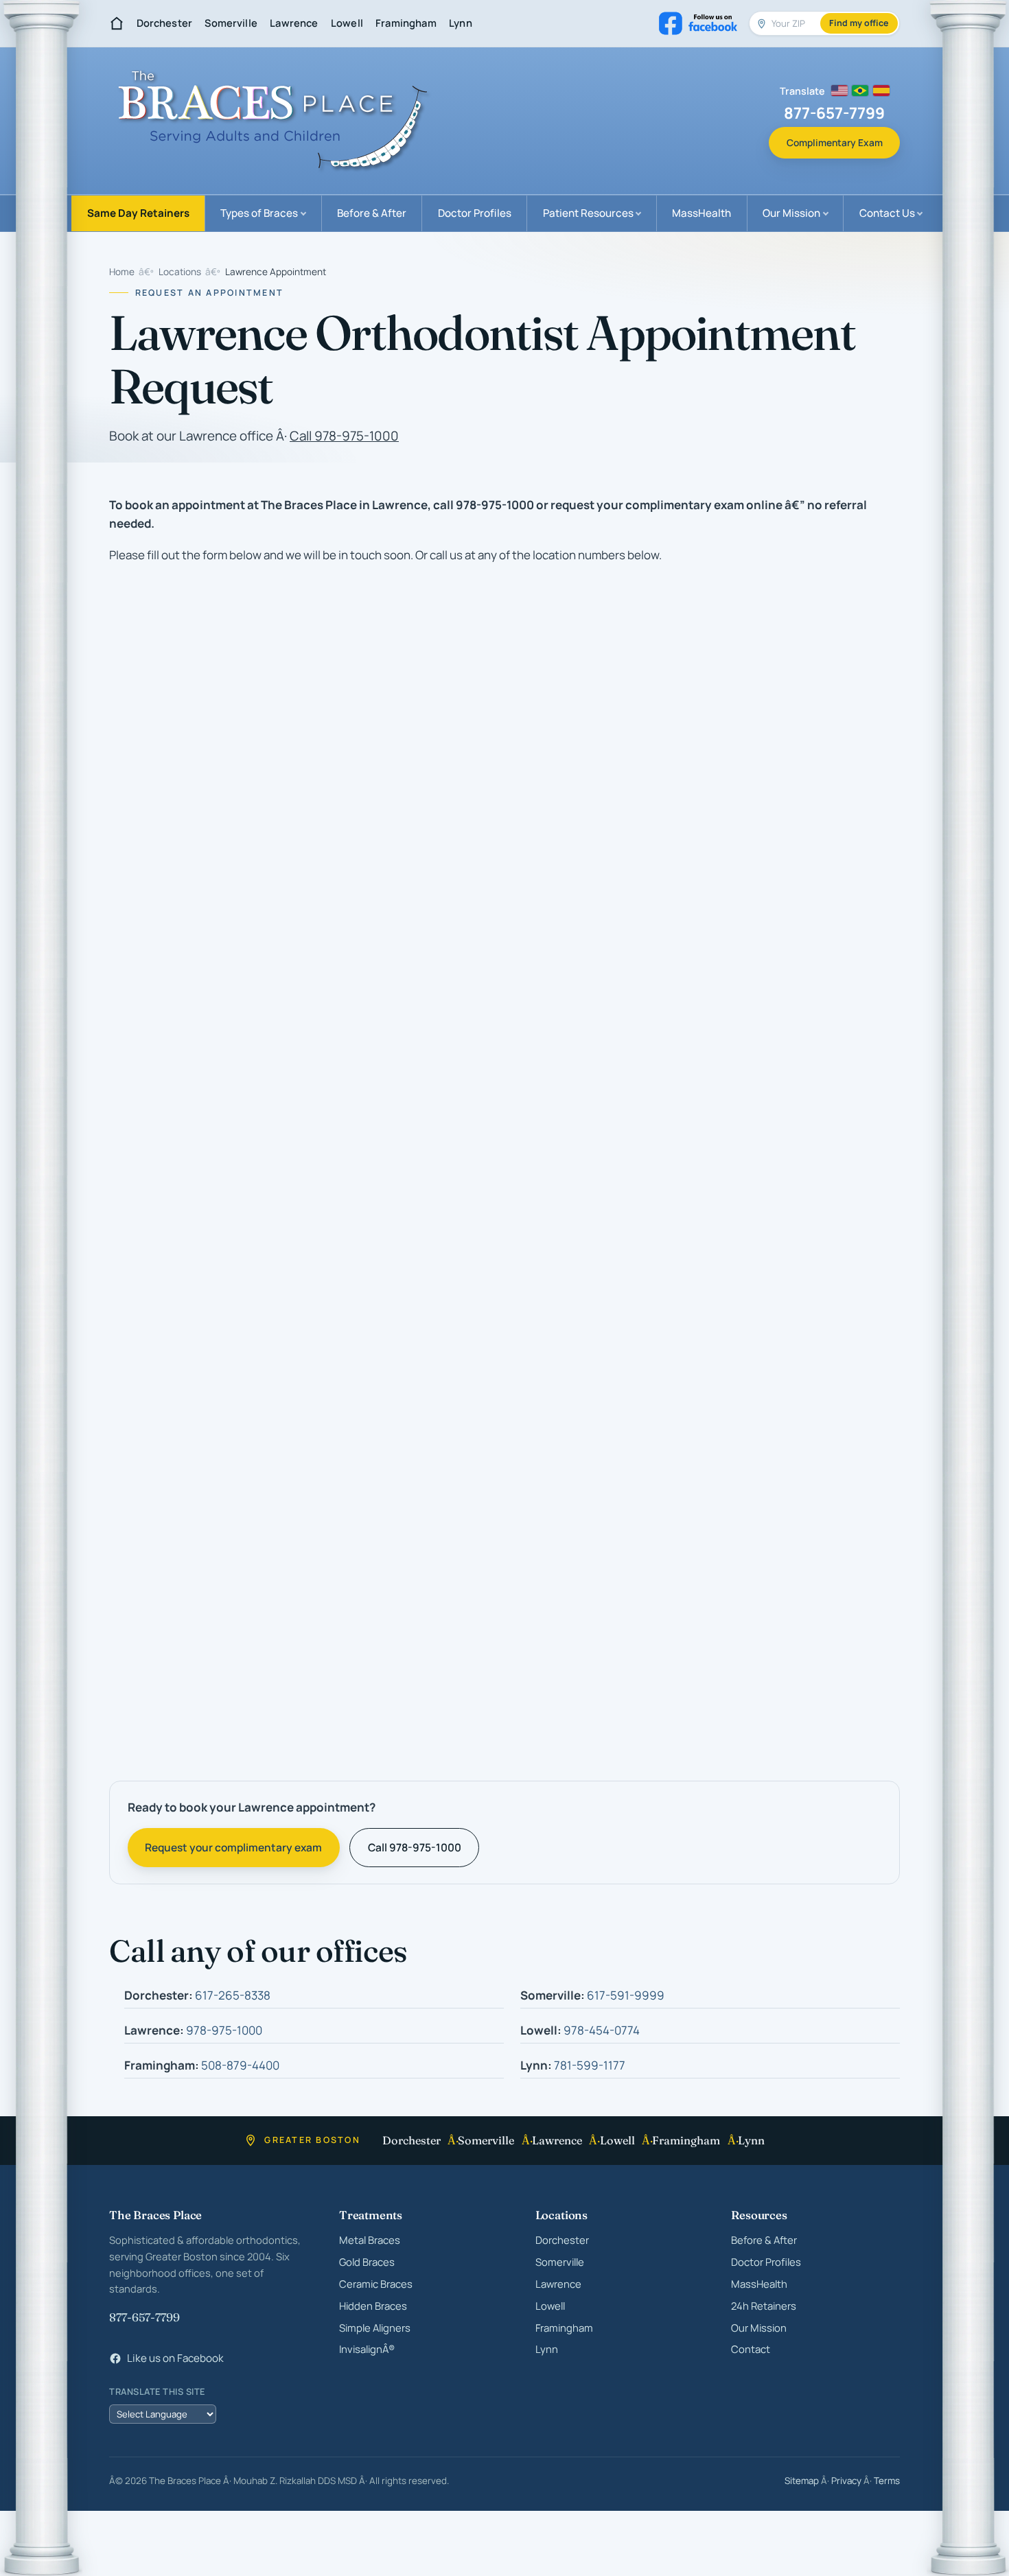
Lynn (461, 23)
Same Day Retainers (138, 213)
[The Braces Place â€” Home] (272, 121)
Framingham (406, 23)
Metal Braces (370, 2240)
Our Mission (791, 213)
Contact (751, 2350)
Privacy (846, 2481)
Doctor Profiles (475, 213)
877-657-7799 (144, 2317)
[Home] (117, 23)
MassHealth (701, 213)
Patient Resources (588, 213)
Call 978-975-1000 (344, 436)
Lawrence (294, 23)
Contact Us (887, 213)
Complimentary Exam (835, 142)
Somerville (231, 23)
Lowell (347, 23)
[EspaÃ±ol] (881, 91)
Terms (887, 2481)
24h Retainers (764, 2306)
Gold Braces (367, 2262)
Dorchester (164, 23)
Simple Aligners (375, 2328)
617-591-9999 (626, 1996)
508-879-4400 (240, 2066)
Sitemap (802, 2481)
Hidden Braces (373, 2306)
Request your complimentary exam (233, 1848)
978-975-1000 (224, 2031)
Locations (180, 272)
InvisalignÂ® (367, 2350)
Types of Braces (259, 213)
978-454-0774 (602, 2031)
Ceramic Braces (376, 2284)
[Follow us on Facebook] (698, 23)
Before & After (372, 213)
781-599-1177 (590, 2066)
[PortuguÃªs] (860, 91)
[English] (839, 91)
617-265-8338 (233, 1996)
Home (122, 272)
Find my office (859, 23)
